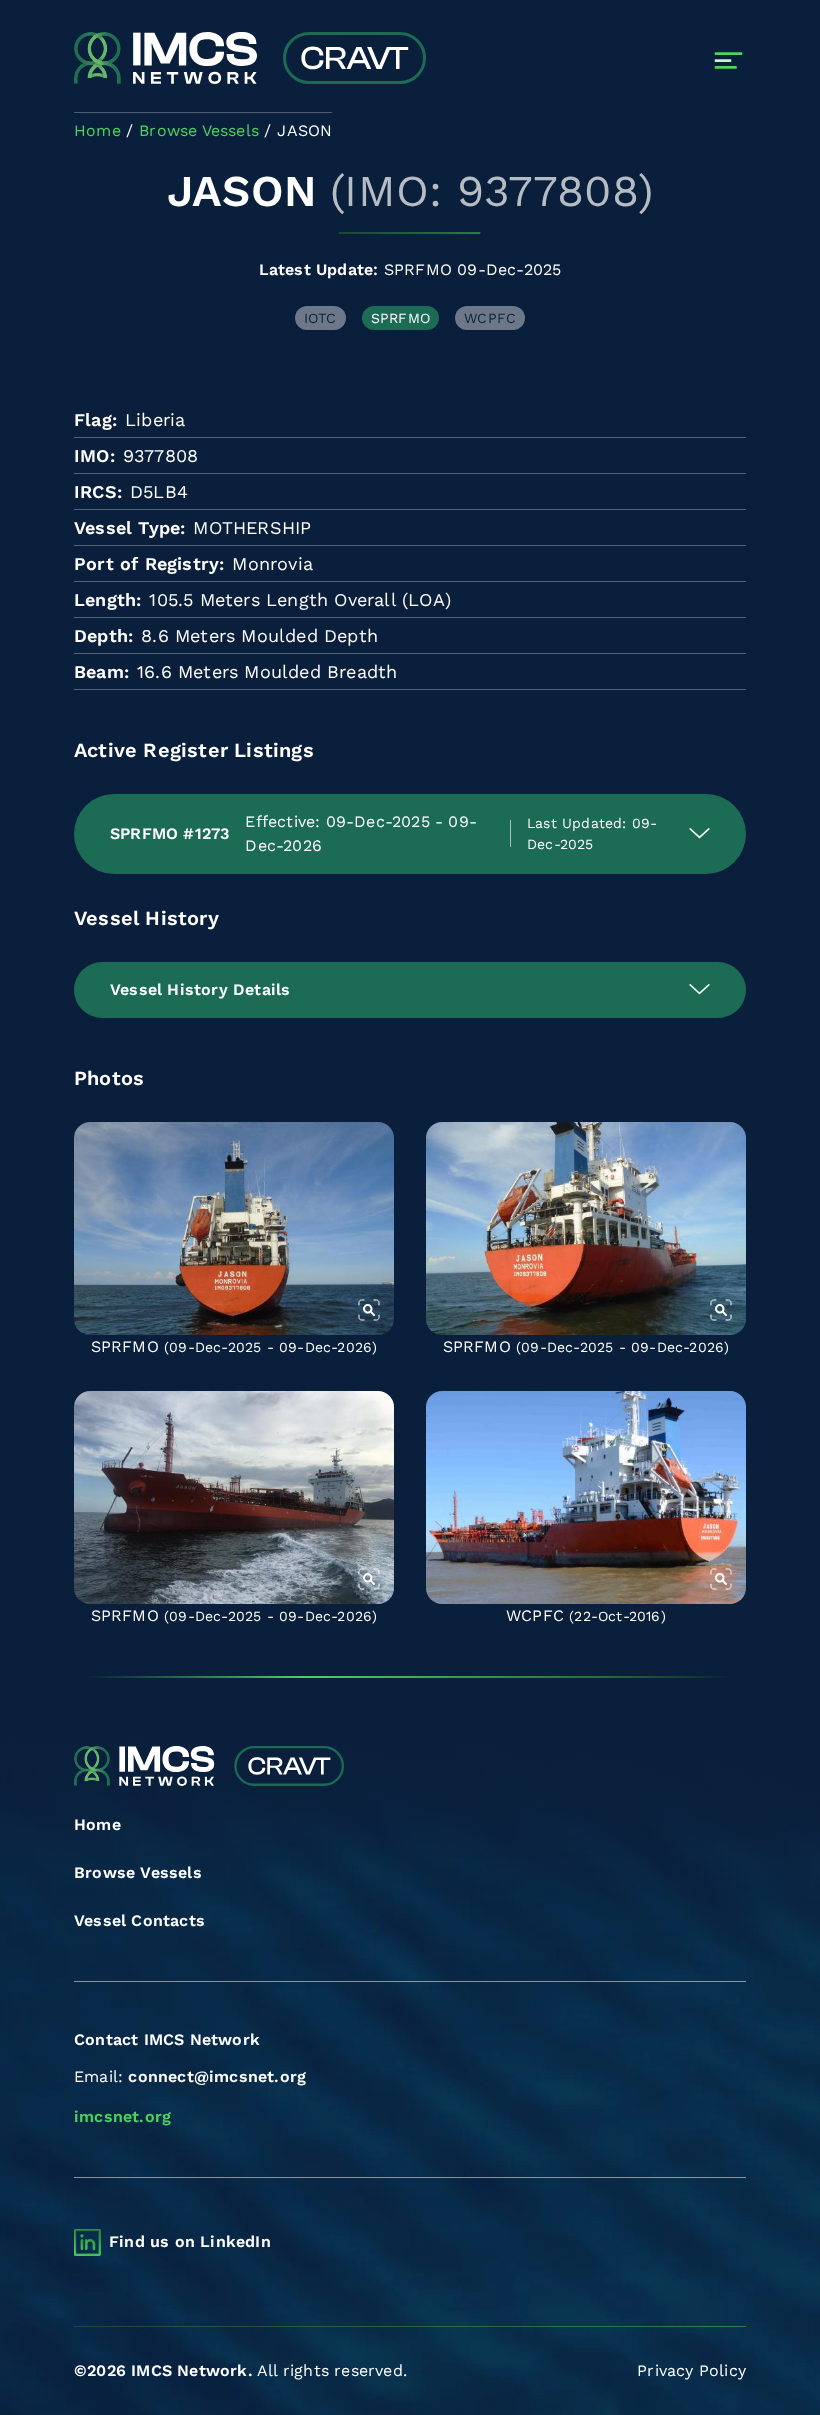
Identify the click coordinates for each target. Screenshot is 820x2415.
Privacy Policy (691, 2370)
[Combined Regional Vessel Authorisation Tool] (250, 60)
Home (97, 1824)
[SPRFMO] (234, 1228)
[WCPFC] (586, 1497)
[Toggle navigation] (728, 60)
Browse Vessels (138, 1872)
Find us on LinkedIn (190, 2241)
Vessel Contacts (139, 1920)
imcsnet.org (122, 2116)
